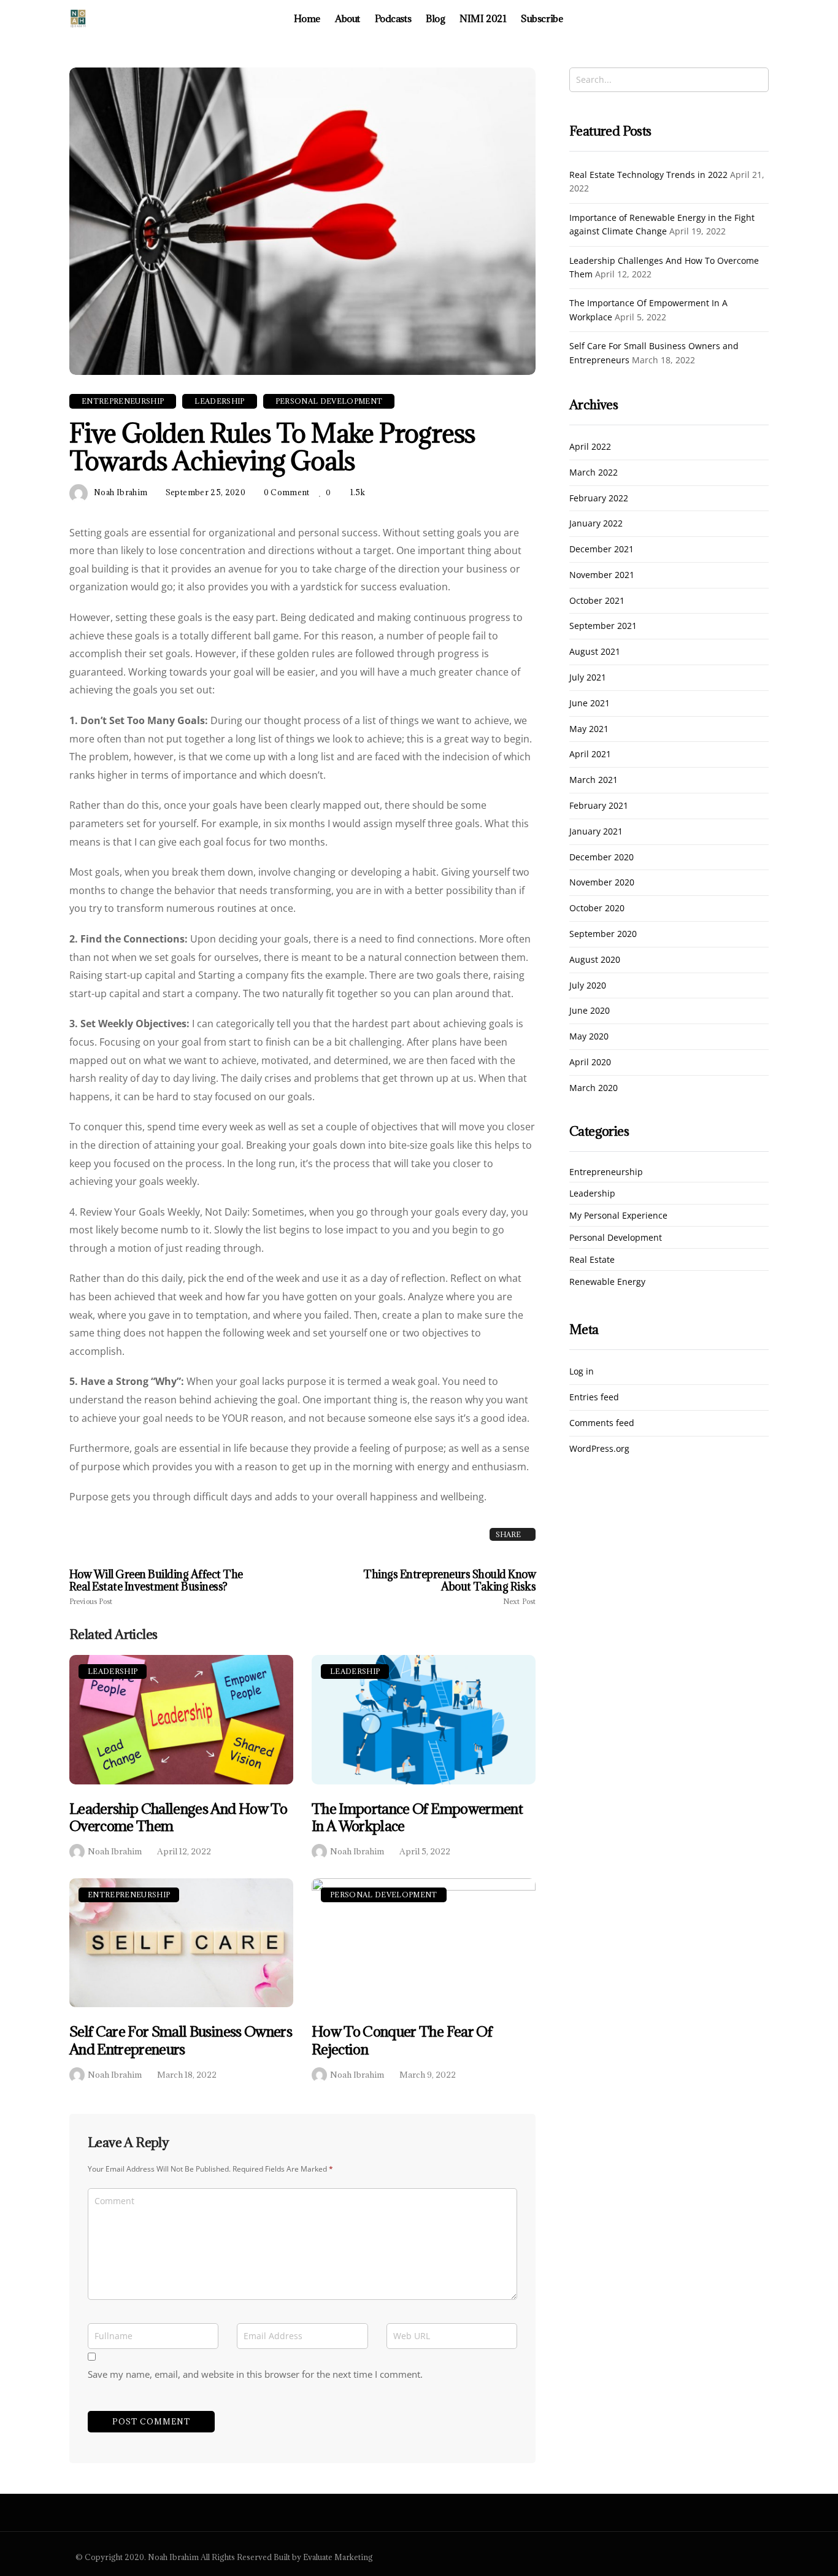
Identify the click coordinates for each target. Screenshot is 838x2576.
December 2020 (602, 858)
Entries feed (594, 1398)
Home (307, 18)
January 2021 (596, 832)
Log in (582, 1372)
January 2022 (596, 524)
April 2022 (590, 447)
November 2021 (602, 575)
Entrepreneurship (129, 1895)
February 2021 (599, 806)
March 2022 (594, 473)
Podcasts (393, 18)
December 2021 (602, 550)
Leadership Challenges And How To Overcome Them (178, 1817)
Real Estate (592, 1260)
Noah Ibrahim (115, 1851)
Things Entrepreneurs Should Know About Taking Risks (449, 1587)
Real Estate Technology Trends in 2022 (648, 175)
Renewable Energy (607, 1282)
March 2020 (594, 1088)
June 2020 (590, 1011)
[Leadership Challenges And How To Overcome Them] (181, 1720)
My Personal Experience (618, 1216)
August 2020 (595, 960)
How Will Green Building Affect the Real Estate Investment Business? (156, 1587)
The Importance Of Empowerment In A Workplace (417, 1817)
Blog (435, 18)
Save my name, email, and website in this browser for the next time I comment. (255, 2374)
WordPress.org (599, 1449)
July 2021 (588, 678)
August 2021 (595, 652)
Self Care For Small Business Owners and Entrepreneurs (181, 2040)
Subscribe (542, 18)
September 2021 (603, 626)
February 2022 (599, 499)
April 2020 (590, 1062)
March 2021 (594, 780)
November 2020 (602, 883)
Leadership (113, 1671)
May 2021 (589, 729)
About (348, 18)
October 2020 (597, 908)
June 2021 (590, 704)
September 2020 (603, 934)
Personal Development (384, 1895)
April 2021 (590, 754)
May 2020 (589, 1037)
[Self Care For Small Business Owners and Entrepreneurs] (181, 1943)
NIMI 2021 (483, 18)
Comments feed (602, 1423)
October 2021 (597, 601)
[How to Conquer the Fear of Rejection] (424, 1943)
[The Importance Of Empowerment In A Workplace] (424, 1720)
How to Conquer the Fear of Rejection (402, 2040)
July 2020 (588, 986)
